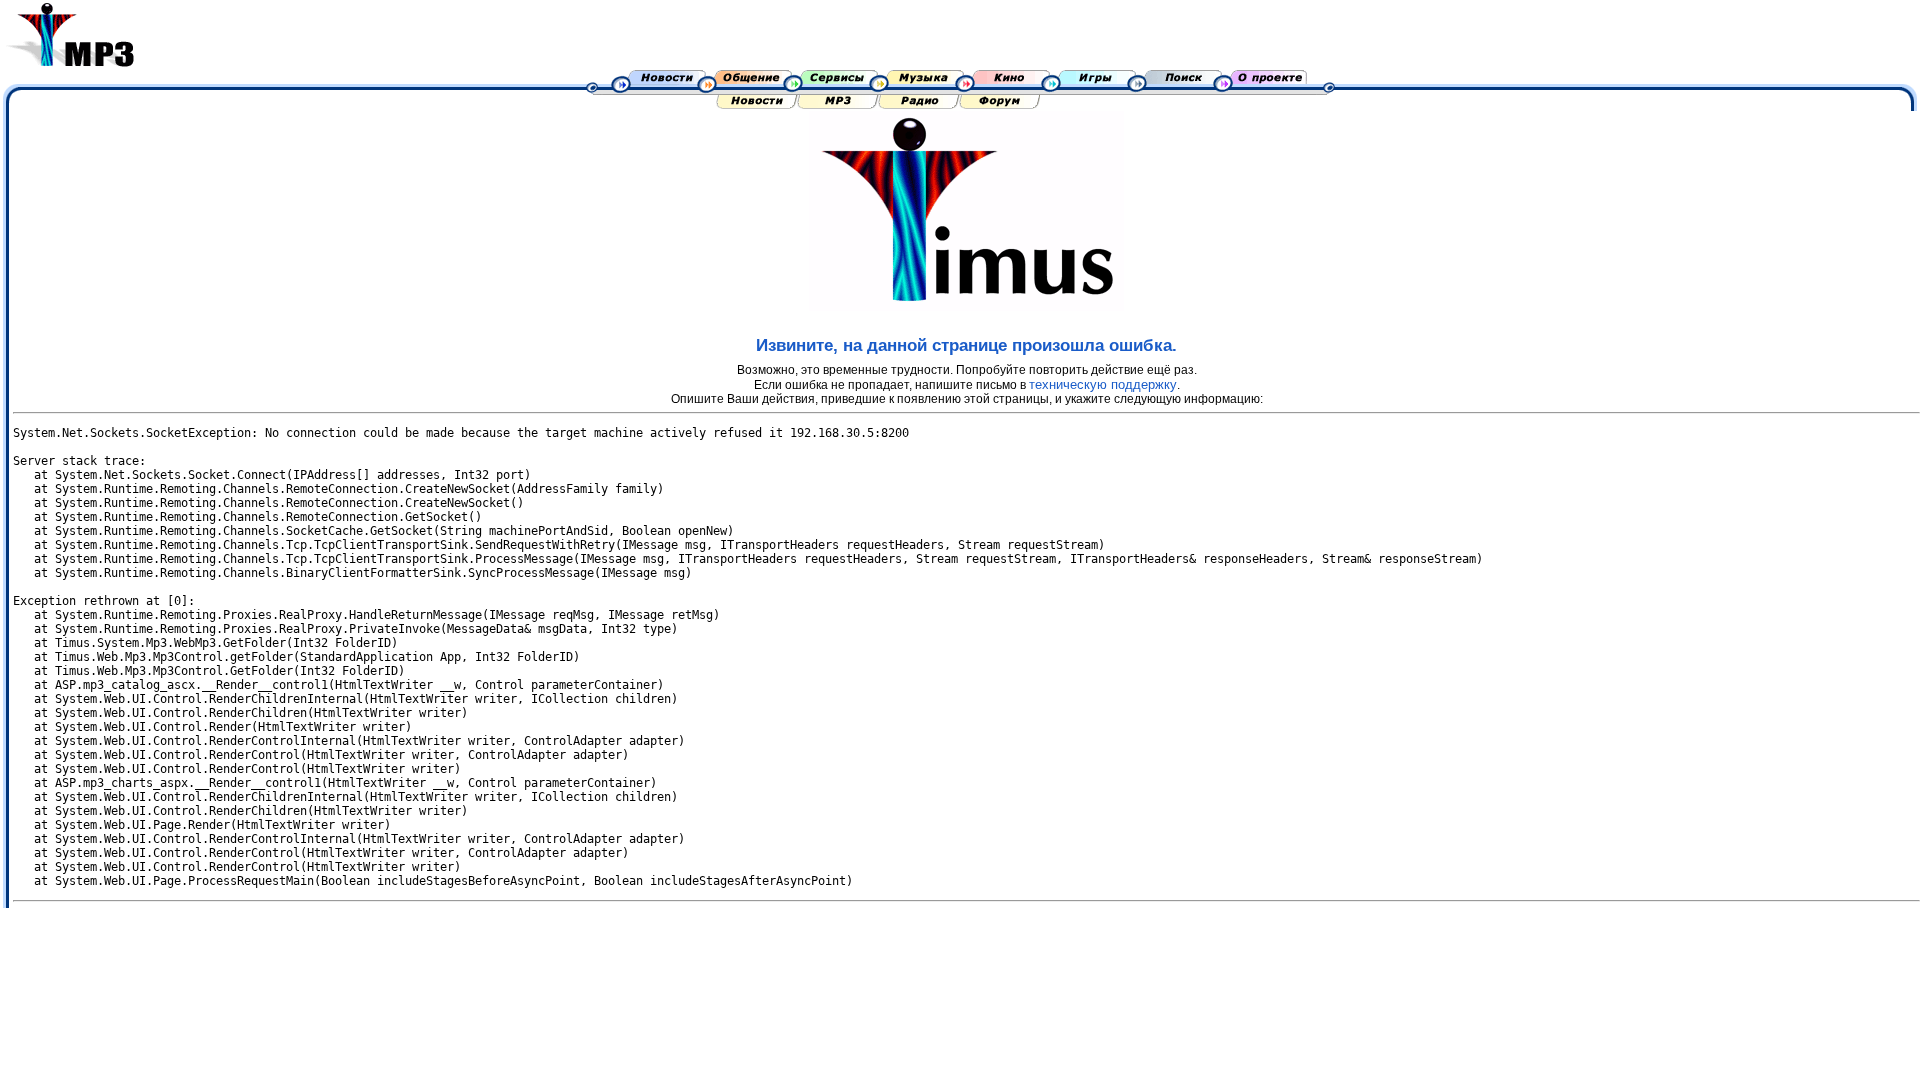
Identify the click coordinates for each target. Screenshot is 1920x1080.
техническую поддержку (1103, 384)
